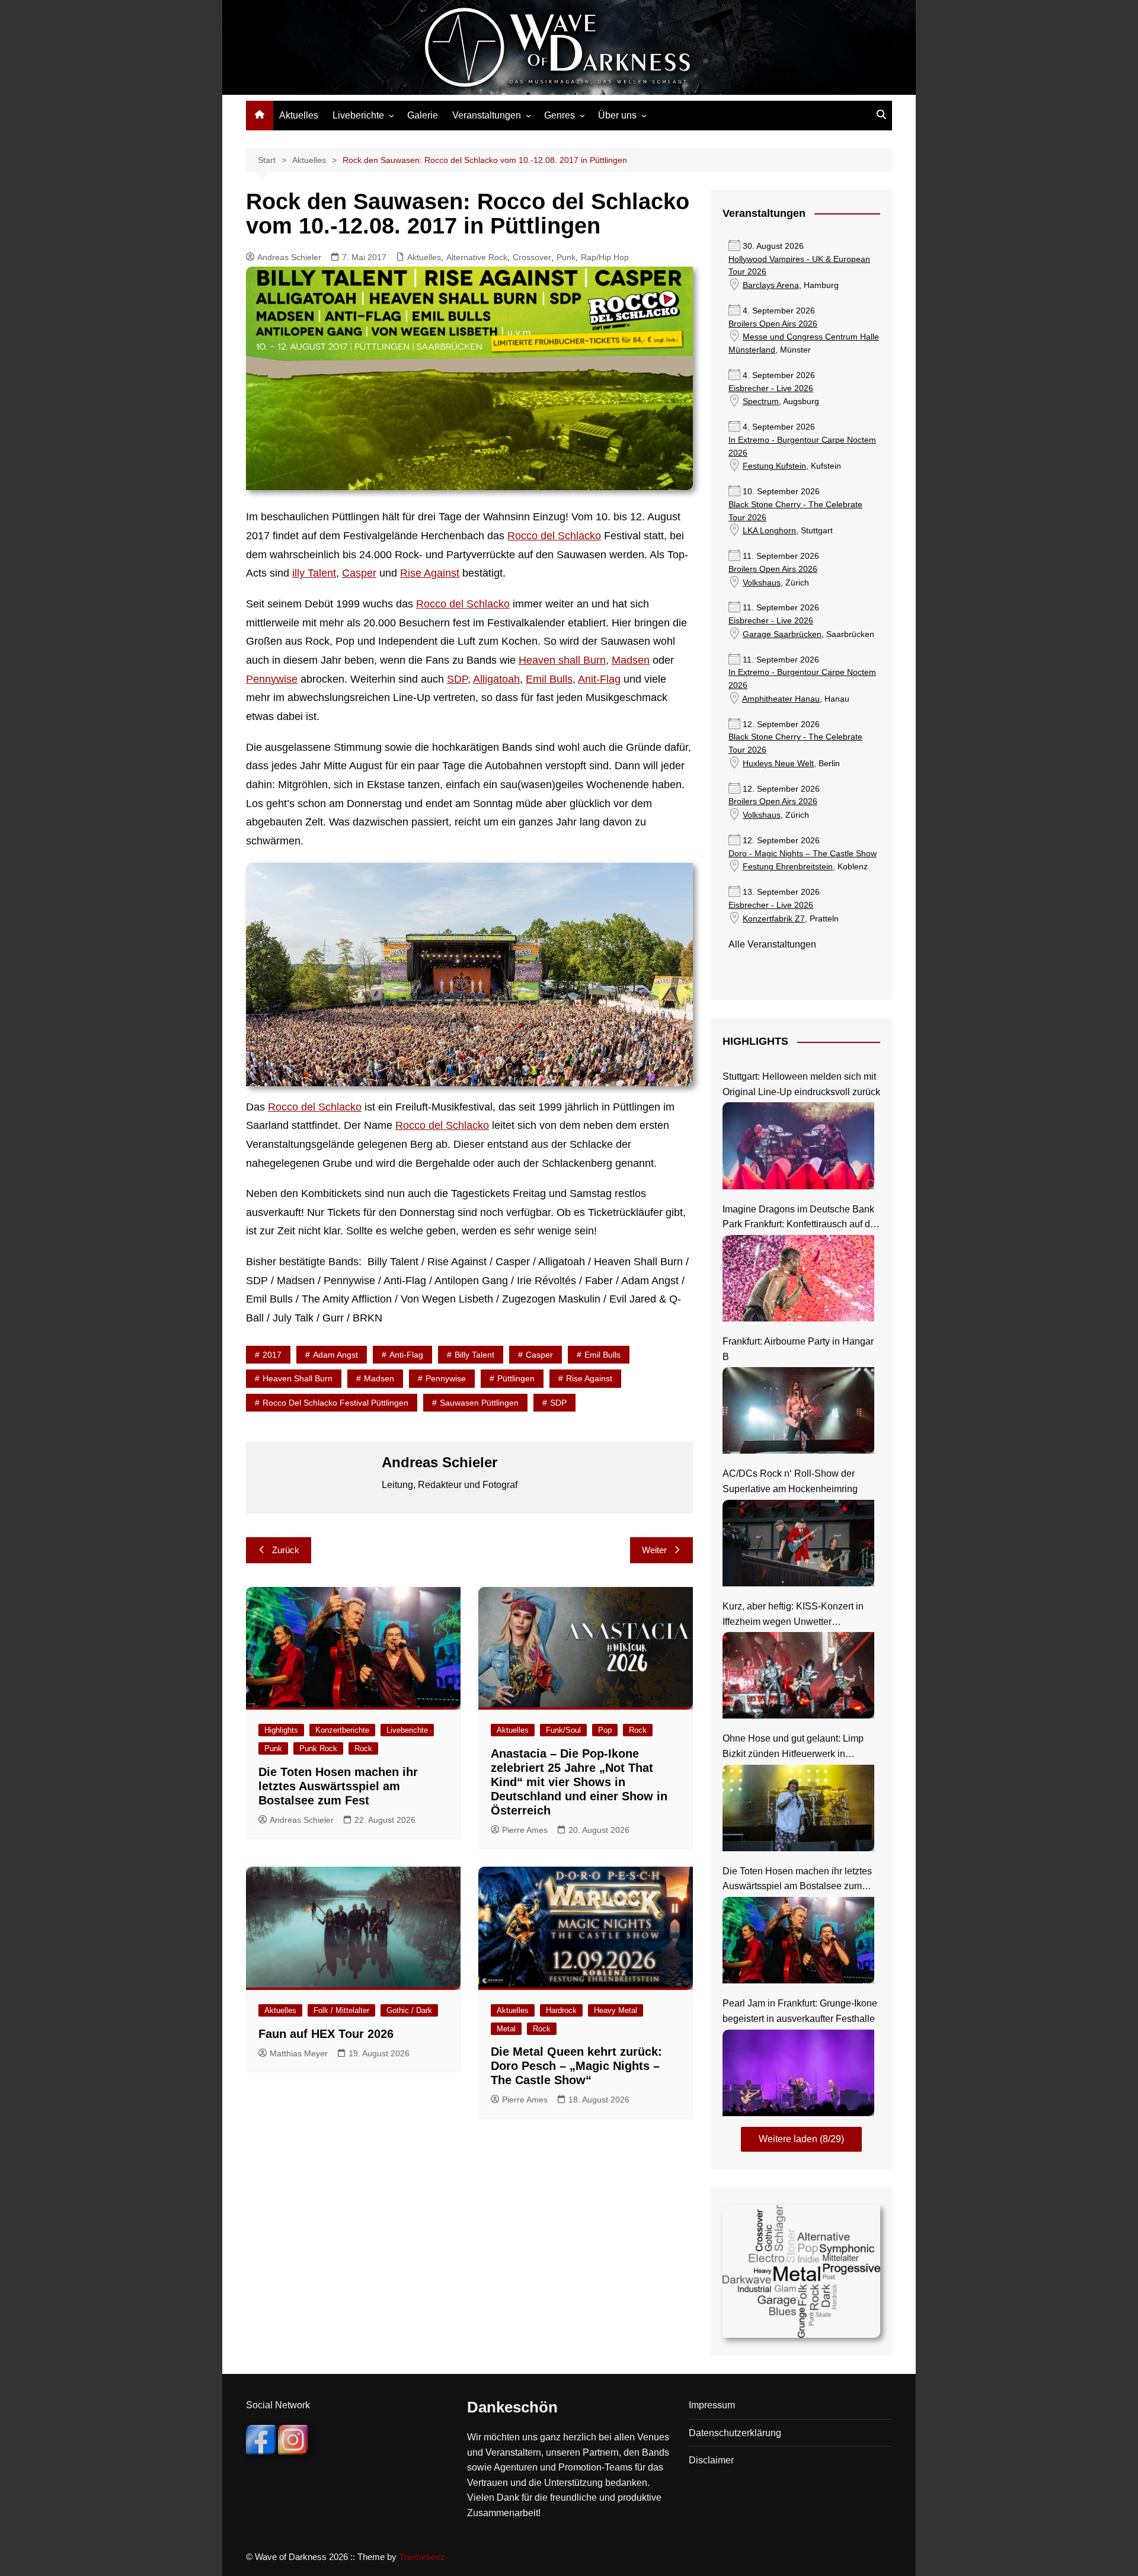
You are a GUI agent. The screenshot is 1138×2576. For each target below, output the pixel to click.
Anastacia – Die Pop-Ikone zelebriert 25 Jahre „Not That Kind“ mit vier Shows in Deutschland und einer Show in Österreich (579, 1782)
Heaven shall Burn (562, 660)
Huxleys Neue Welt (778, 764)
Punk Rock (318, 1748)
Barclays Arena (771, 285)
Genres (560, 115)
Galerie (423, 115)
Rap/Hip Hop (605, 257)
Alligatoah (496, 679)
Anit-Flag (599, 679)
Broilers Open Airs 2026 (773, 324)
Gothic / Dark (409, 2010)
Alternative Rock (477, 257)
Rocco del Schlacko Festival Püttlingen (335, 1403)
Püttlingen (516, 1378)
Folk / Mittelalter (341, 2010)
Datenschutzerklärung (735, 2433)
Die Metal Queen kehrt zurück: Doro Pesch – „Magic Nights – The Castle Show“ (576, 2066)
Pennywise (272, 679)
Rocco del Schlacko (554, 536)
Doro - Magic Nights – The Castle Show (803, 854)
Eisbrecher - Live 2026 (771, 388)
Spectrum (761, 401)
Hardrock (561, 2010)
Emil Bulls (549, 679)
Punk (566, 257)
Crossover (532, 257)
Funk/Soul (563, 1730)
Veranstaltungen (487, 115)
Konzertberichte (342, 1730)
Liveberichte (358, 115)
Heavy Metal (616, 2010)
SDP (457, 679)
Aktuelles (299, 115)
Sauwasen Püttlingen (479, 1403)
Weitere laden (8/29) (801, 2139)
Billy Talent (474, 1355)
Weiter (654, 1550)
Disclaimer (711, 2460)
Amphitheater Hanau (781, 699)
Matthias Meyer (299, 2053)
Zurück (286, 1550)
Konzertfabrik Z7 (774, 919)
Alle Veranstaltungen (772, 944)
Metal (506, 2029)
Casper (359, 573)
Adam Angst (335, 1355)
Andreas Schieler (289, 257)
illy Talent (314, 573)
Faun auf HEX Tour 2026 (326, 2034)
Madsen (631, 660)
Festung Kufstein (774, 466)
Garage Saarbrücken (782, 634)
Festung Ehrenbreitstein (788, 867)
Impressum (712, 2405)
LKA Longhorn (769, 531)
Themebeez (422, 2557)
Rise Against (430, 573)
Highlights (281, 1730)
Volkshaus (762, 583)
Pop (605, 1730)
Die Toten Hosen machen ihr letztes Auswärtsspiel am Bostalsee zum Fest (338, 1786)
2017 (272, 1355)
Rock (363, 1748)
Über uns (617, 115)
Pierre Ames (525, 1830)
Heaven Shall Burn (298, 1378)
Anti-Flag (406, 1355)
